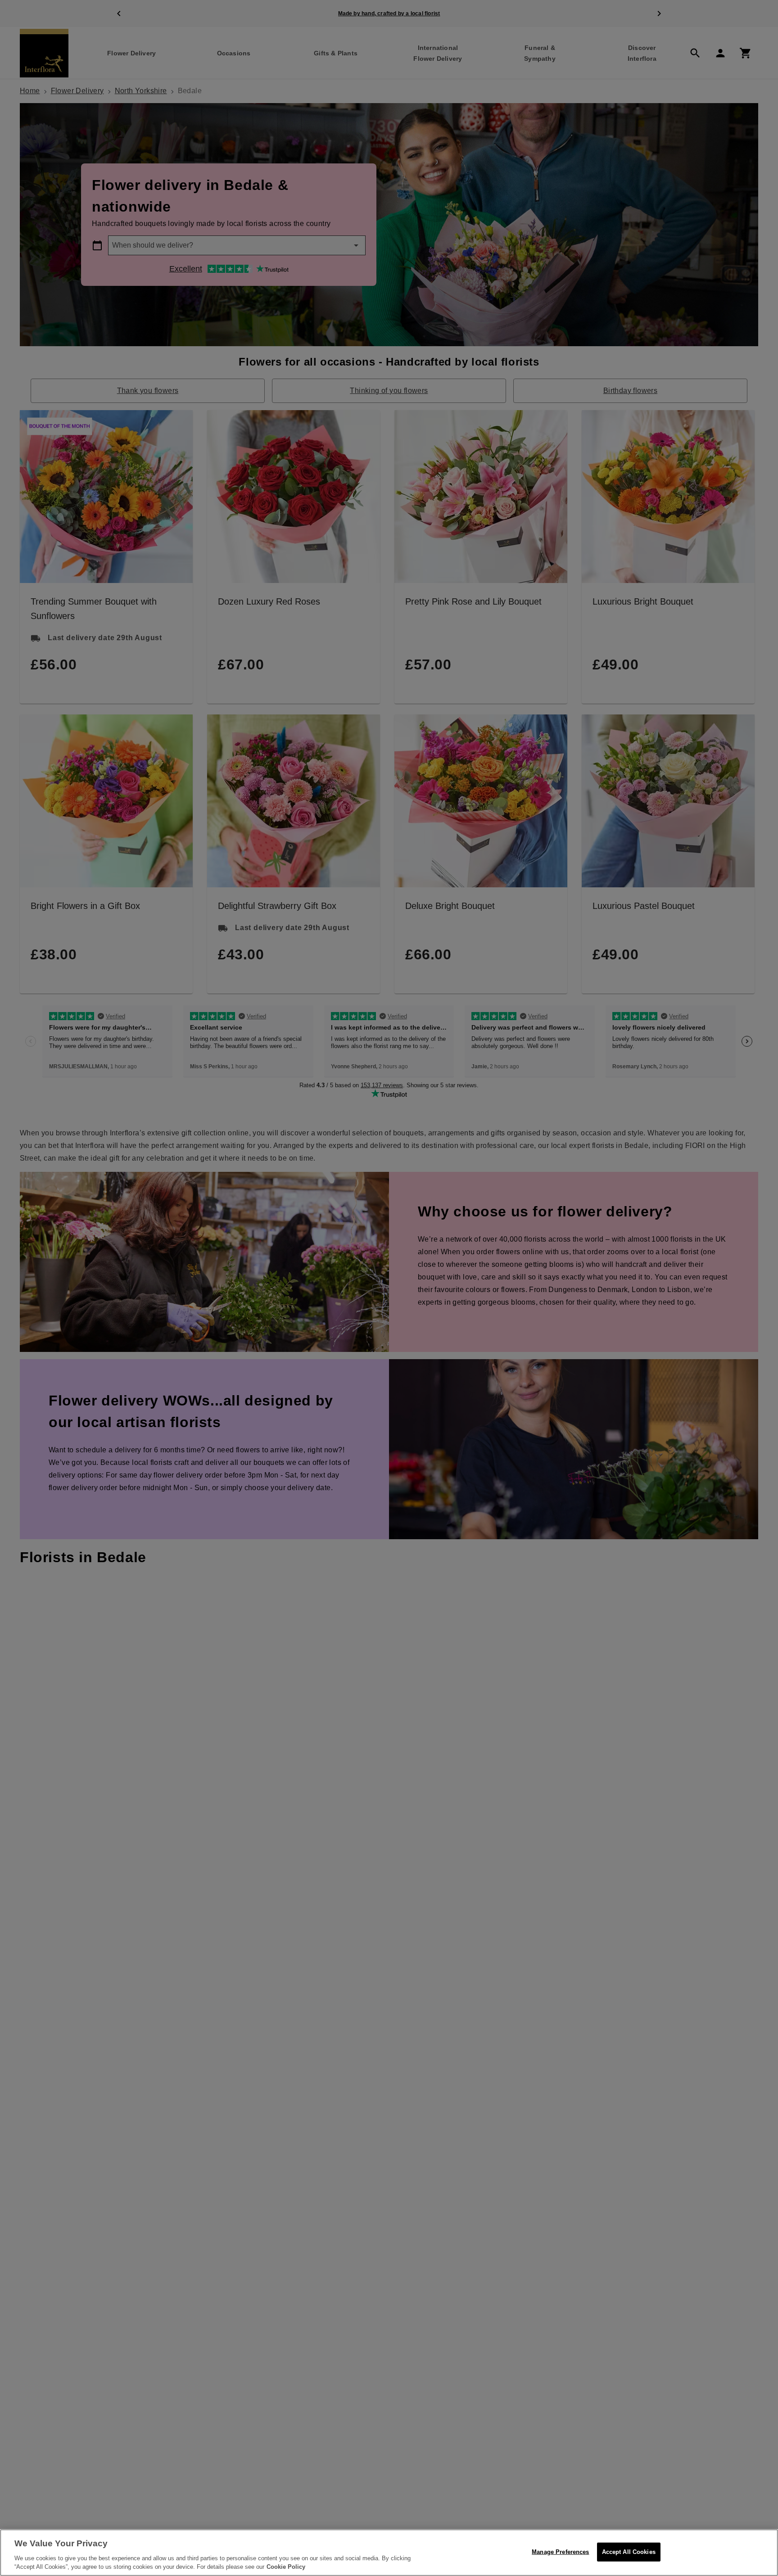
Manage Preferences (560, 2552)
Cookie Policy (286, 2567)
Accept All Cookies (629, 2552)
